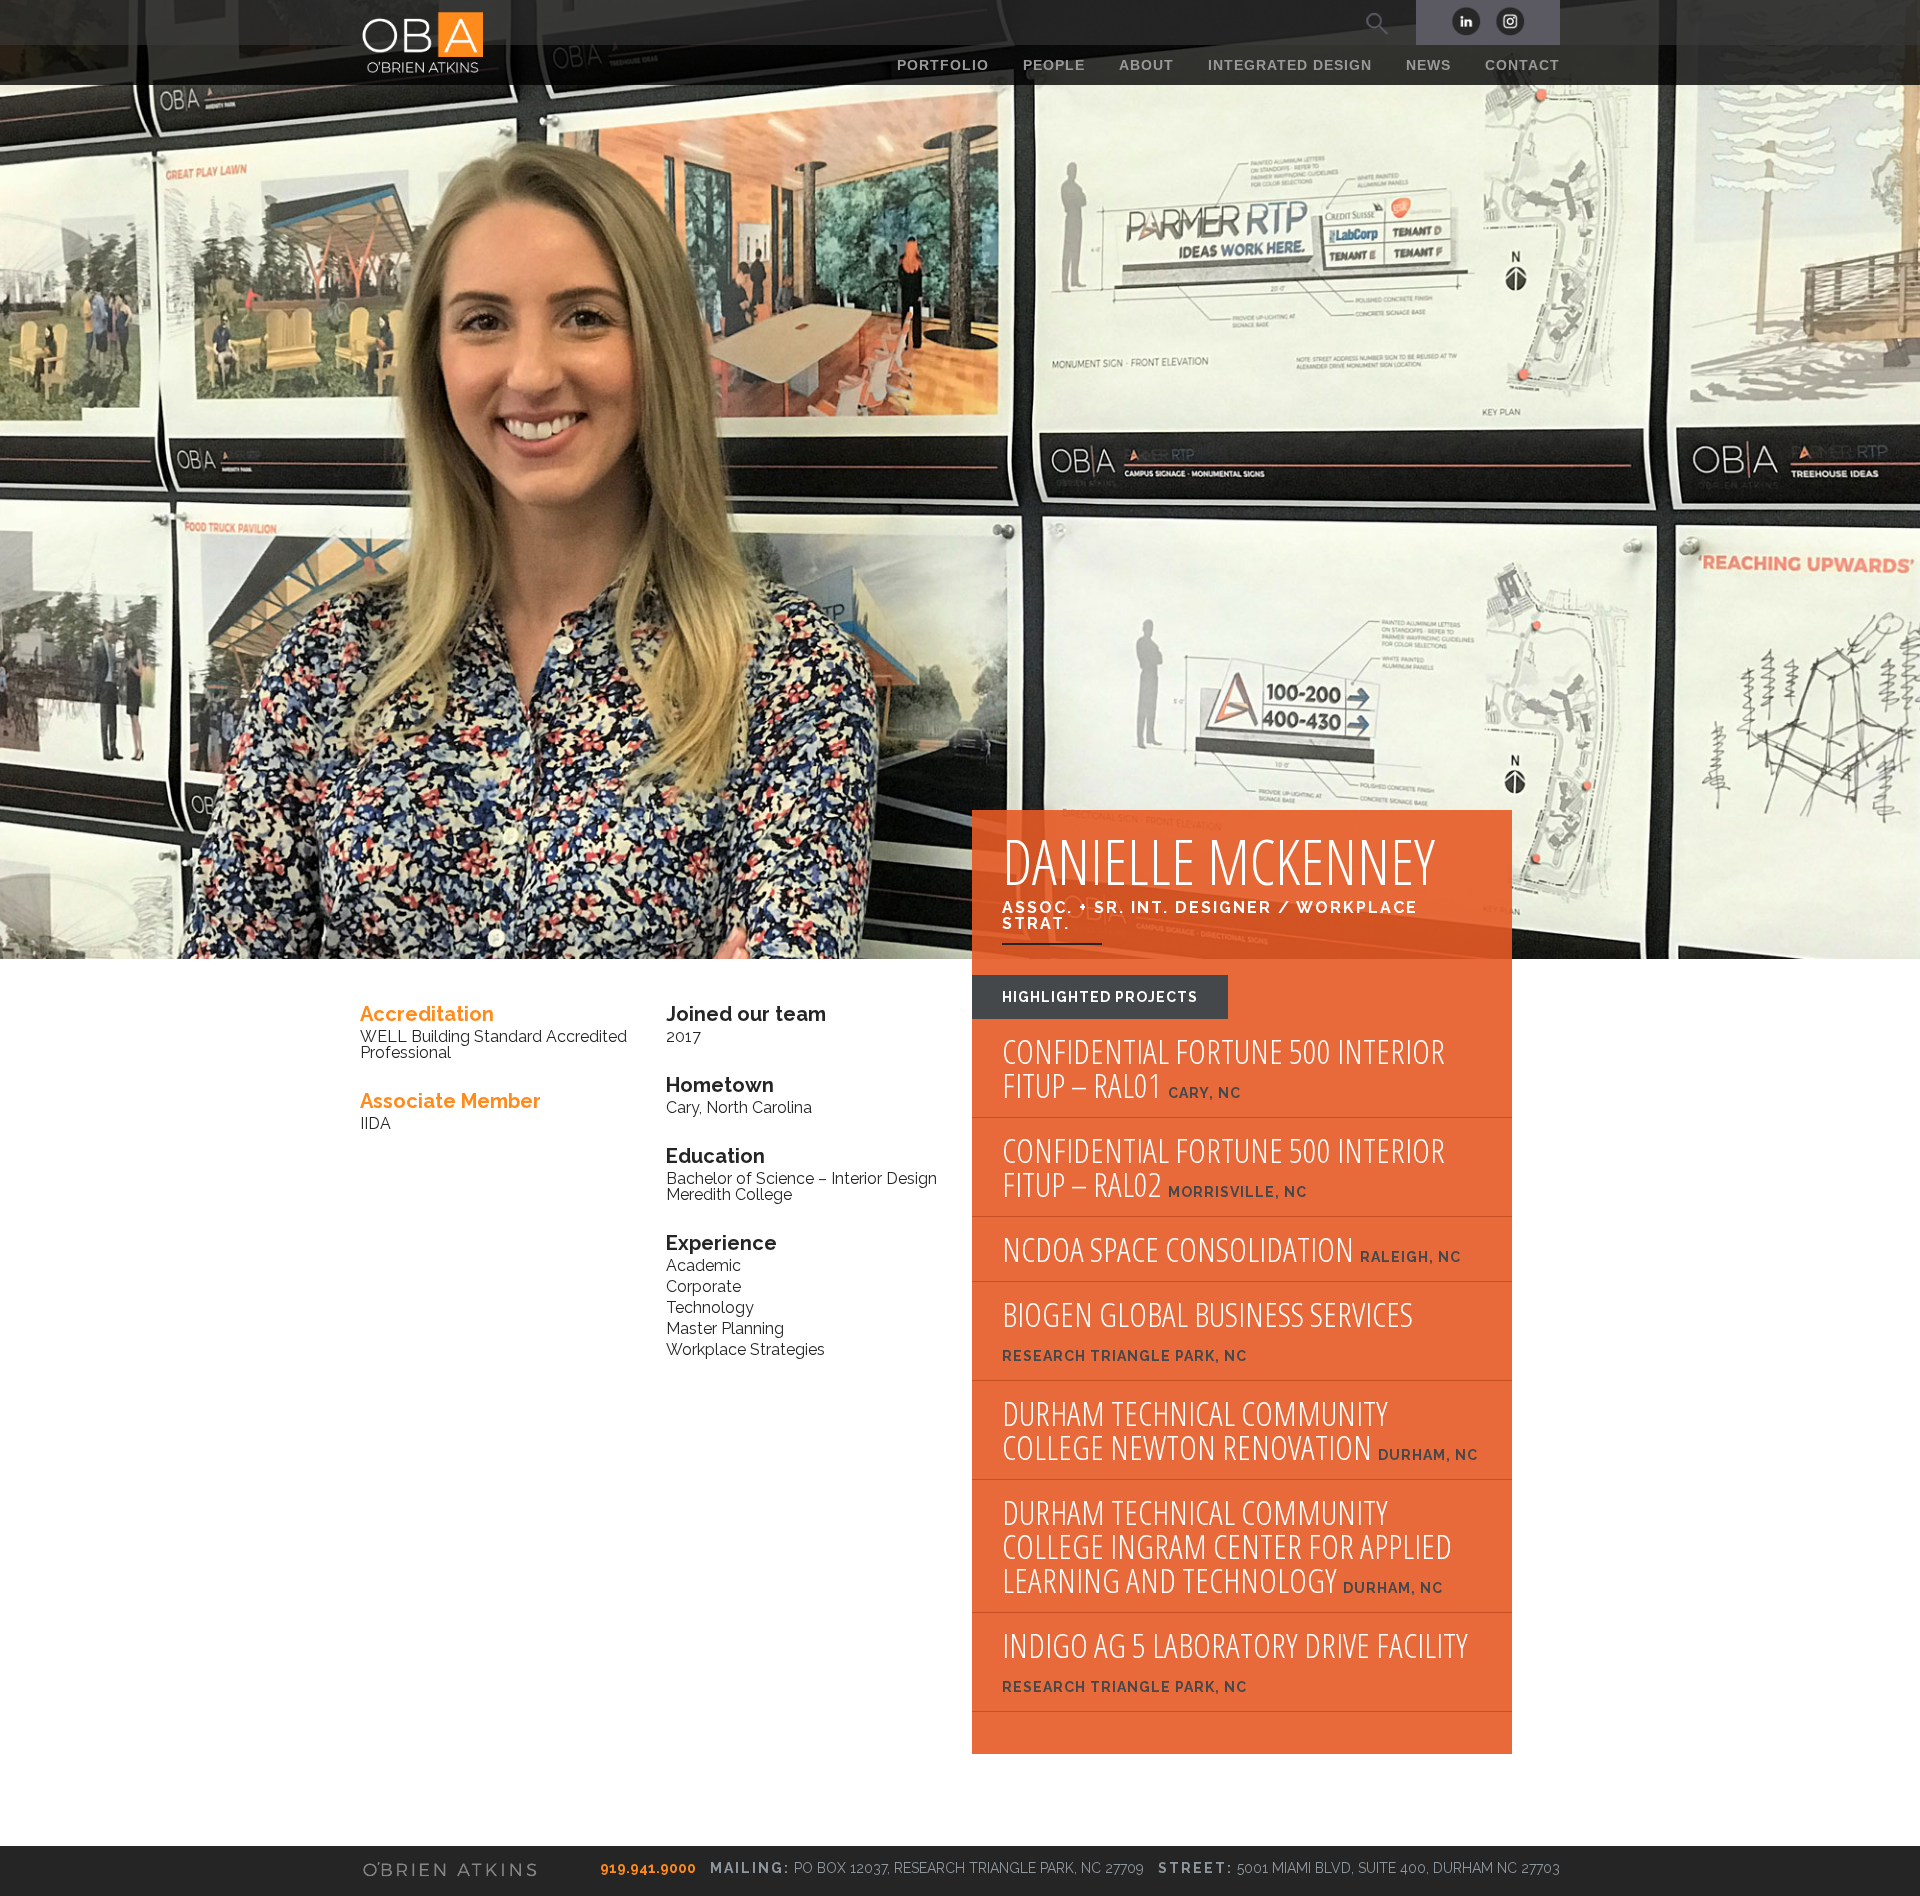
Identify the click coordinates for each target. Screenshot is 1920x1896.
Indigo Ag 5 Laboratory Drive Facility (1235, 1661)
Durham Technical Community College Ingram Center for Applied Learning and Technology (1227, 1546)
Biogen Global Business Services (1207, 1330)
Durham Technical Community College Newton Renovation (1240, 1430)
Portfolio (943, 65)
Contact (1522, 65)
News (1428, 65)
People (1054, 65)
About (1146, 65)
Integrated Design (1290, 65)
